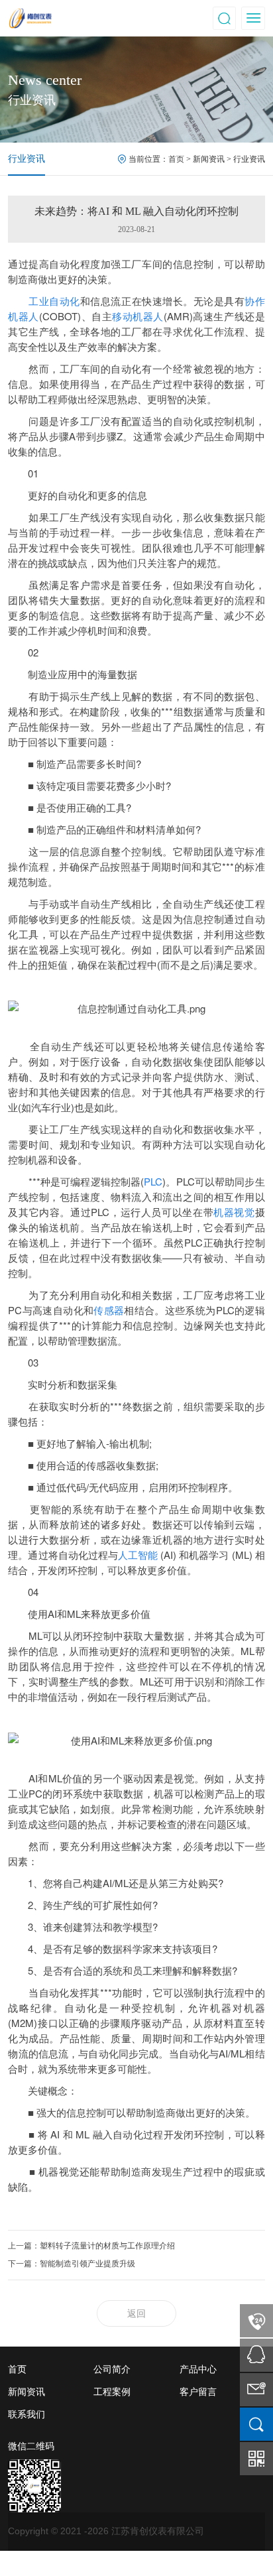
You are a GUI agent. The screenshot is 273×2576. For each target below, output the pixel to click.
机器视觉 (234, 1212)
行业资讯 (27, 159)
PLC (153, 1181)
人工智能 (138, 1555)
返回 (136, 2314)
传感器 (109, 1310)
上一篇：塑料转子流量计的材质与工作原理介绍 (91, 2246)
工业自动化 (54, 301)
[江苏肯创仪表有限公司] (72, 17)
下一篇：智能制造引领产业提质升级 (72, 2264)
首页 (176, 159)
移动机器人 (138, 316)
